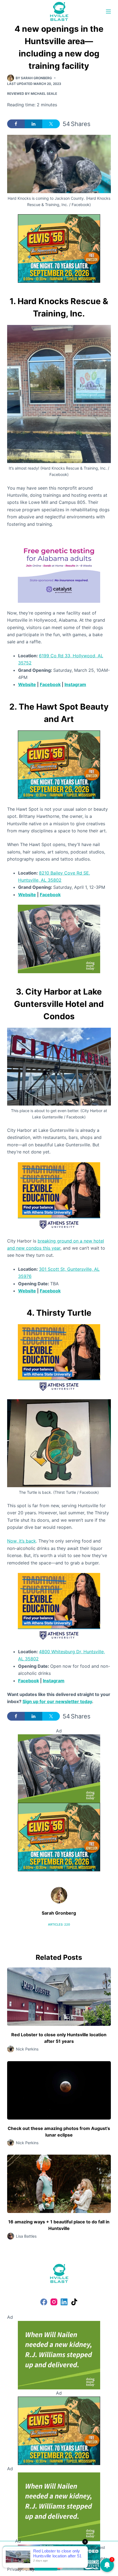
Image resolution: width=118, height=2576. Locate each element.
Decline (72, 2566)
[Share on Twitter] (51, 124)
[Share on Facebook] (16, 124)
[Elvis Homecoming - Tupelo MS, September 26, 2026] (59, 248)
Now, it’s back (22, 1541)
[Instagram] (54, 2302)
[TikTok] (74, 2302)
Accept (46, 2566)
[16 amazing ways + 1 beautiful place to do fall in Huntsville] (59, 2184)
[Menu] (108, 12)
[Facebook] (44, 2302)
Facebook (50, 684)
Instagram (75, 684)
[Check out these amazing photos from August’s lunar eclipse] (59, 2090)
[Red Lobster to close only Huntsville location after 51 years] (59, 1997)
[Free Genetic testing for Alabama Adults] (59, 568)
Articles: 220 (59, 1924)
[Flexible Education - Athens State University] (59, 1196)
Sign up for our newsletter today (57, 1701)
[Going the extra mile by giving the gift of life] (59, 938)
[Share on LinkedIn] (33, 124)
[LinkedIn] (64, 2302)
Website (27, 684)
